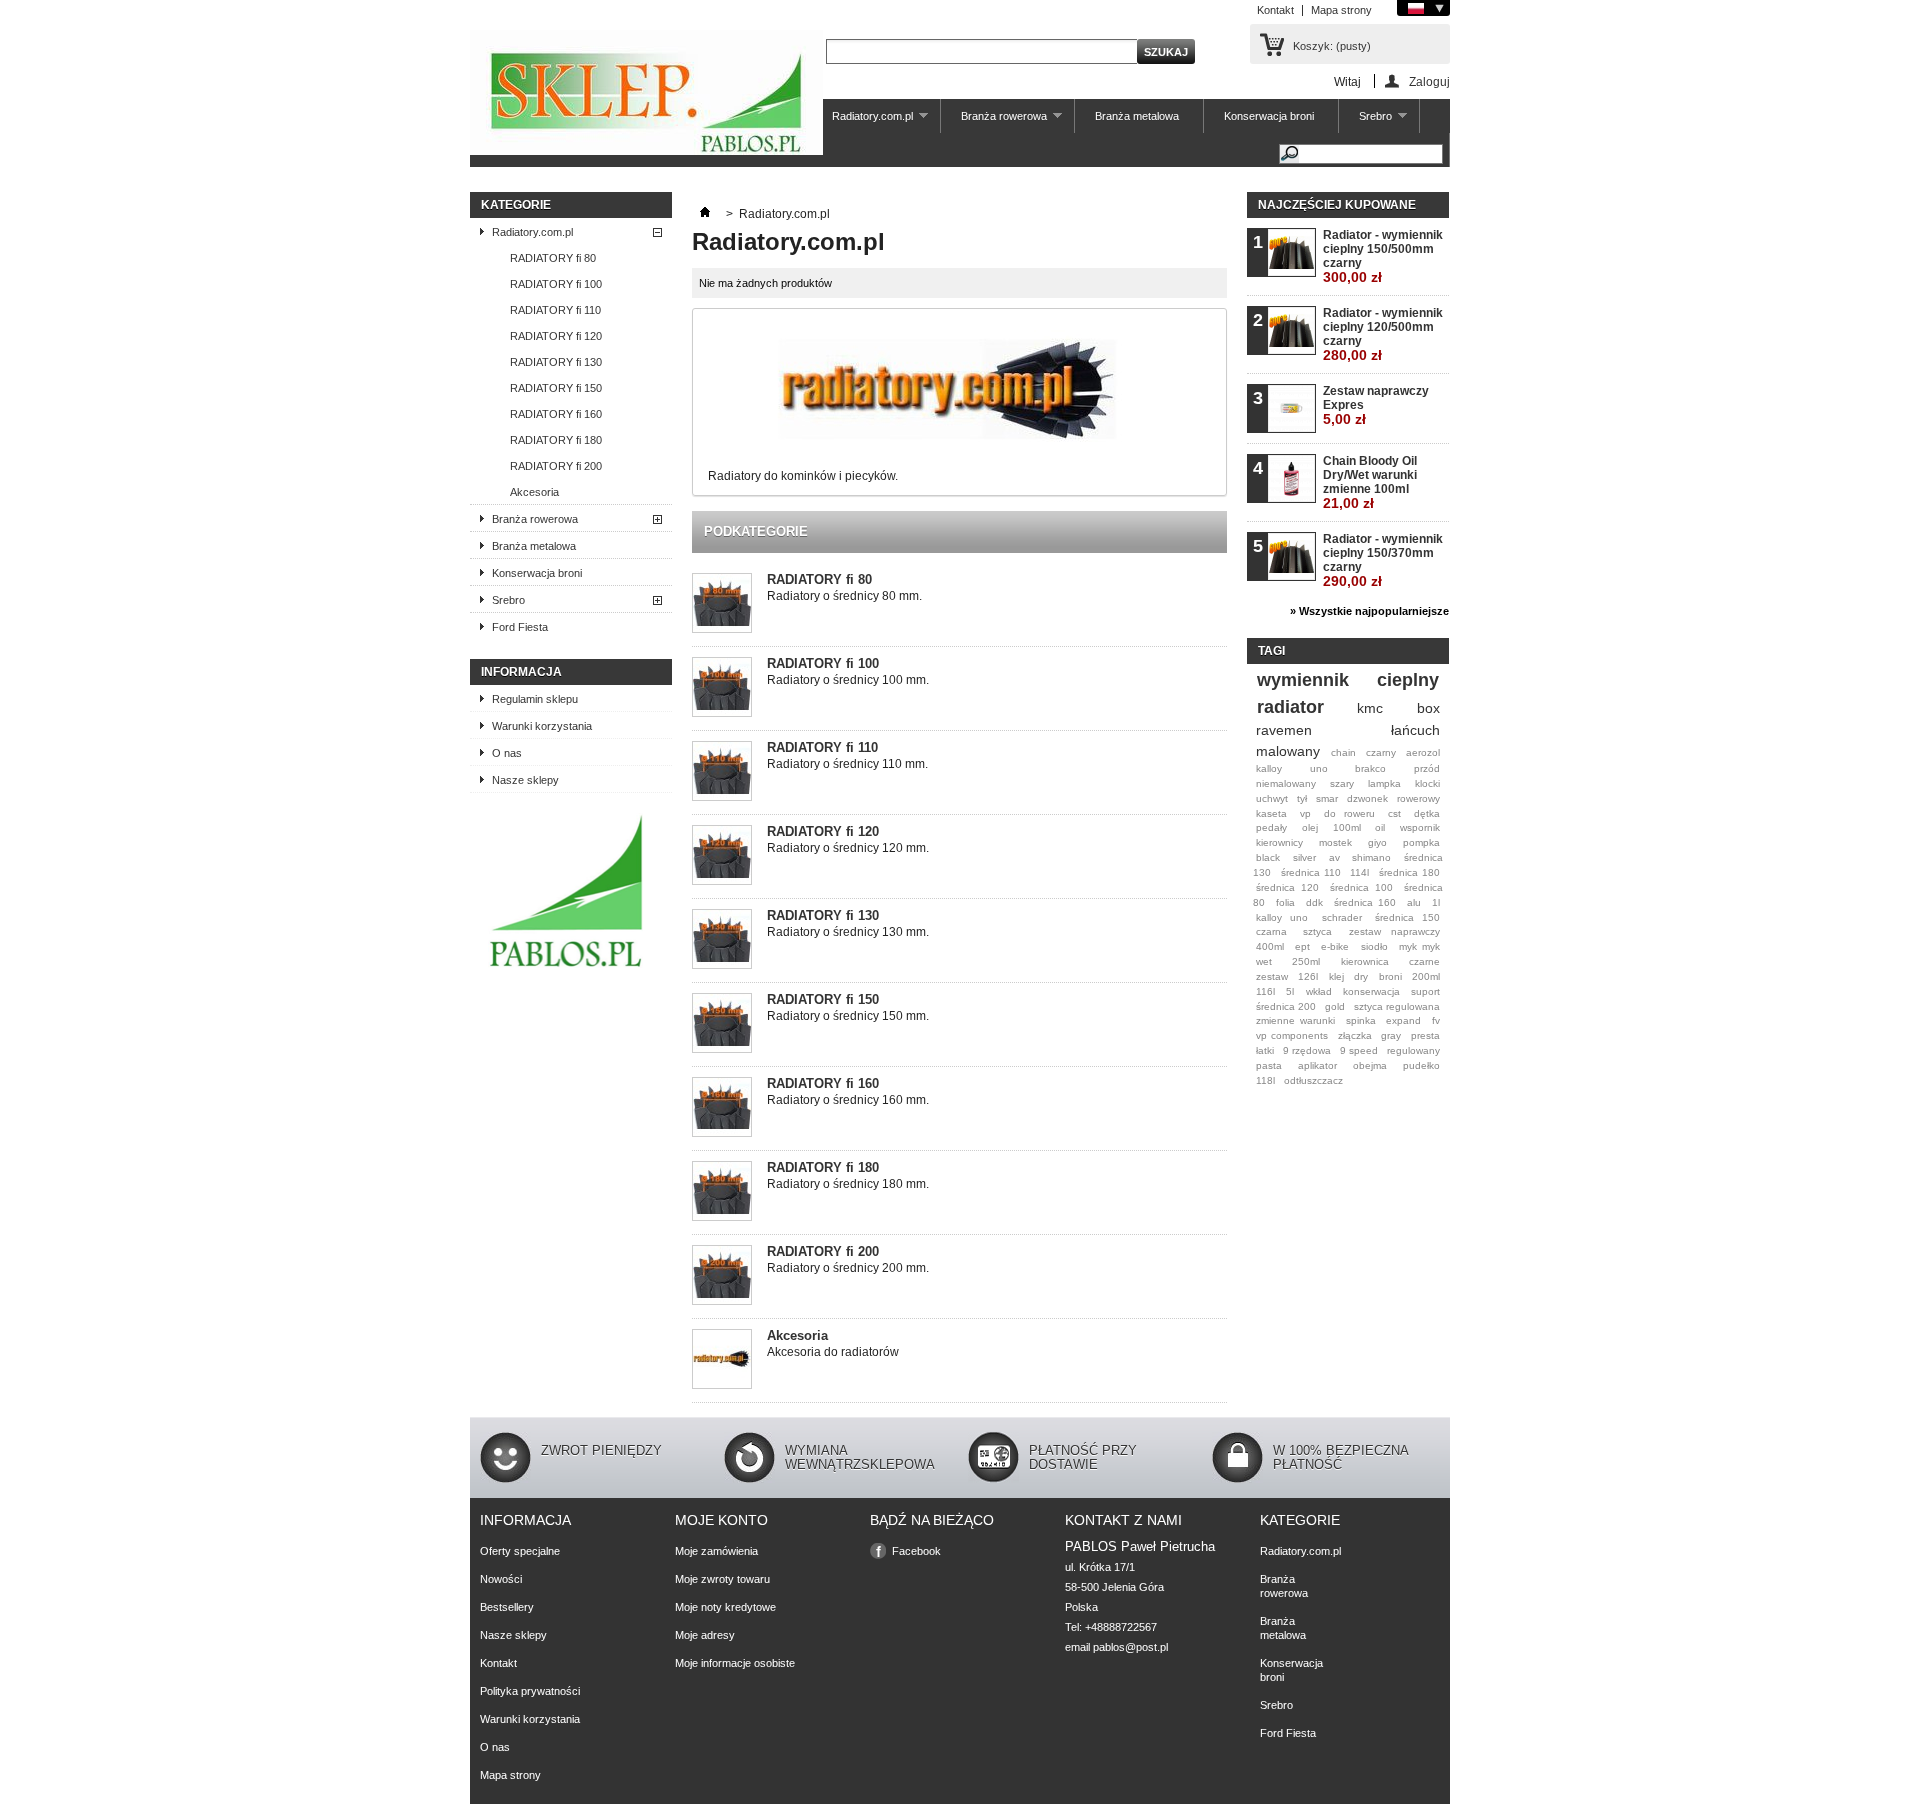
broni (1390, 976)
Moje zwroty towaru (722, 1579)
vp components (1292, 1035)
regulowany (1413, 1050)
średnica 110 (1311, 872)
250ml (1306, 961)
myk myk (1419, 946)
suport (1425, 991)
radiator (1290, 707)
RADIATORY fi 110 (555, 310)
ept (1302, 946)
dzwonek (1367, 798)
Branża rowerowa (994, 121)
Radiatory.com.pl (862, 121)
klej (1336, 976)
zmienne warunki (1295, 1020)
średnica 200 (1286, 1006)
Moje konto (721, 1520)
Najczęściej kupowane (1337, 205)
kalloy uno (1282, 917)
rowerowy (1418, 798)
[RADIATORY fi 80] (722, 604)
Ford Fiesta (520, 627)
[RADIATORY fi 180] (722, 1192)
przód (1427, 768)
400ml (1270, 946)
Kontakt (1275, 10)
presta (1425, 1035)
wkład (1319, 991)
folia (1285, 902)
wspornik (1420, 827)
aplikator (1317, 1065)
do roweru (1349, 813)
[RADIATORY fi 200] (722, 1276)
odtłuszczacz (1313, 1080)
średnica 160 (1365, 902)
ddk (1314, 902)
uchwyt (1272, 798)
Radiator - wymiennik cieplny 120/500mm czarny (1383, 334)
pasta (1269, 1065)
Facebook (916, 1551)
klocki (1427, 783)
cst (1394, 813)
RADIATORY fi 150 (556, 388)
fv (1436, 1020)
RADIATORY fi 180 (556, 440)
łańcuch (1415, 730)
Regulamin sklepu (535, 699)
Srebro (1365, 121)
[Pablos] (646, 94)
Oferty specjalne (520, 1551)
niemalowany (1286, 783)
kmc (1370, 708)
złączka (1355, 1035)
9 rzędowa (1307, 1050)
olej (1310, 827)
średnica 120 (1287, 887)
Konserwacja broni (1269, 116)
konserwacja (1371, 991)
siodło (1374, 946)
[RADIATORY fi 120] (722, 856)
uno (1319, 768)
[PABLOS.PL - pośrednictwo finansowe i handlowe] (565, 972)
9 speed (1359, 1050)
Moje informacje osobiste (735, 1663)
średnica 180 (1409, 872)
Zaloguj (1429, 81)
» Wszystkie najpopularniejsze (1369, 611)
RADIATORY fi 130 (556, 362)
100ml (1347, 827)
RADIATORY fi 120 (556, 336)
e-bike (1335, 946)
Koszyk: (1332, 46)
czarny (1381, 752)
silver (1304, 857)
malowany (1288, 751)
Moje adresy (705, 1635)
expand (1403, 1020)
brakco (1370, 768)
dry (1361, 976)
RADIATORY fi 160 (556, 414)
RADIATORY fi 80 (553, 258)
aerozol (1423, 752)
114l (1359, 872)
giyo (1377, 842)
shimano (1371, 857)
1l (1436, 902)
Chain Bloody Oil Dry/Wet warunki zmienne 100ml (1370, 482)
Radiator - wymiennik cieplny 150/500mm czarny (1383, 256)
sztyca (1317, 931)
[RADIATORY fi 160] (722, 1108)
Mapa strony (1341, 10)
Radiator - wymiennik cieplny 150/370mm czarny (1383, 560)
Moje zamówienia (716, 1551)
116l (1265, 991)
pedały (1271, 827)
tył (1302, 798)
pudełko (1421, 1065)
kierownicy (1279, 842)
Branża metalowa (1137, 116)
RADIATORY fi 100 (556, 284)
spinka (1361, 1020)
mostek (1335, 842)
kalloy (1269, 768)
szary (1342, 783)
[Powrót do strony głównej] (705, 214)
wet (1264, 961)
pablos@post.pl (1130, 1647)
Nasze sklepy (525, 780)
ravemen (1284, 730)
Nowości (501, 1579)
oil (1380, 827)
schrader (1342, 917)
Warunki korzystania (542, 726)
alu (1414, 902)
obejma (1370, 1065)
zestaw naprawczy (1394, 931)
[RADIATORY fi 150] (722, 1024)
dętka (1427, 813)
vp (1305, 813)
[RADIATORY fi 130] (722, 940)
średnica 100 (1361, 887)
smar (1327, 798)
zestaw (1272, 976)
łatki (1265, 1050)
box (1428, 708)
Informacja (521, 672)
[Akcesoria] (722, 1360)
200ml (1426, 976)
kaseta (1271, 813)
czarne (1424, 961)
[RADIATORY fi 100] (722, 688)
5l (1290, 991)
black (1268, 857)
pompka (1421, 842)
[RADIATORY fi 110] (722, 772)
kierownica (1365, 961)
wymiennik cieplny (1348, 680)
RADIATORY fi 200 (556, 466)
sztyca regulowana (1397, 1006)
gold (1335, 1006)
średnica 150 (1407, 917)
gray (1391, 1035)
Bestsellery (507, 1607)
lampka (1384, 783)
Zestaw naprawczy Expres (1376, 405)
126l (1308, 976)
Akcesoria (534, 492)
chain (1343, 752)
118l (1265, 1080)
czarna (1271, 931)
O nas (507, 753)
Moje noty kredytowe (725, 1607)
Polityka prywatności (530, 1691)
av (1334, 857)
